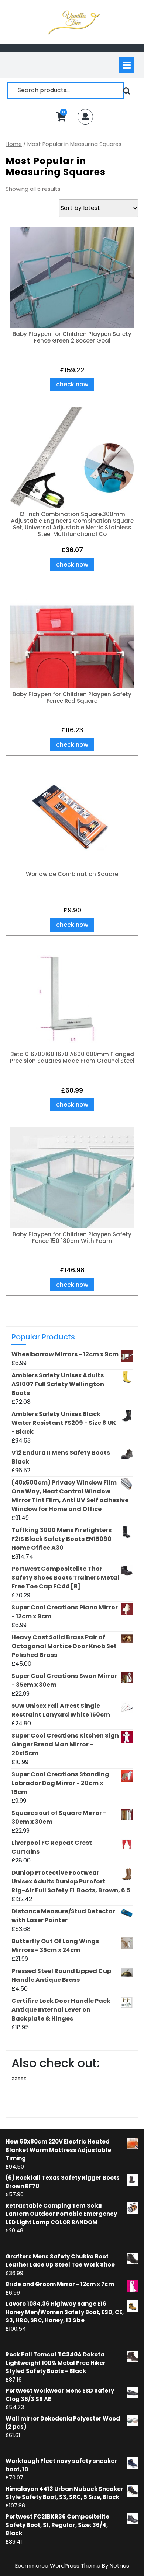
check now (72, 384)
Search (127, 90)
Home (14, 144)
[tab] (127, 65)
